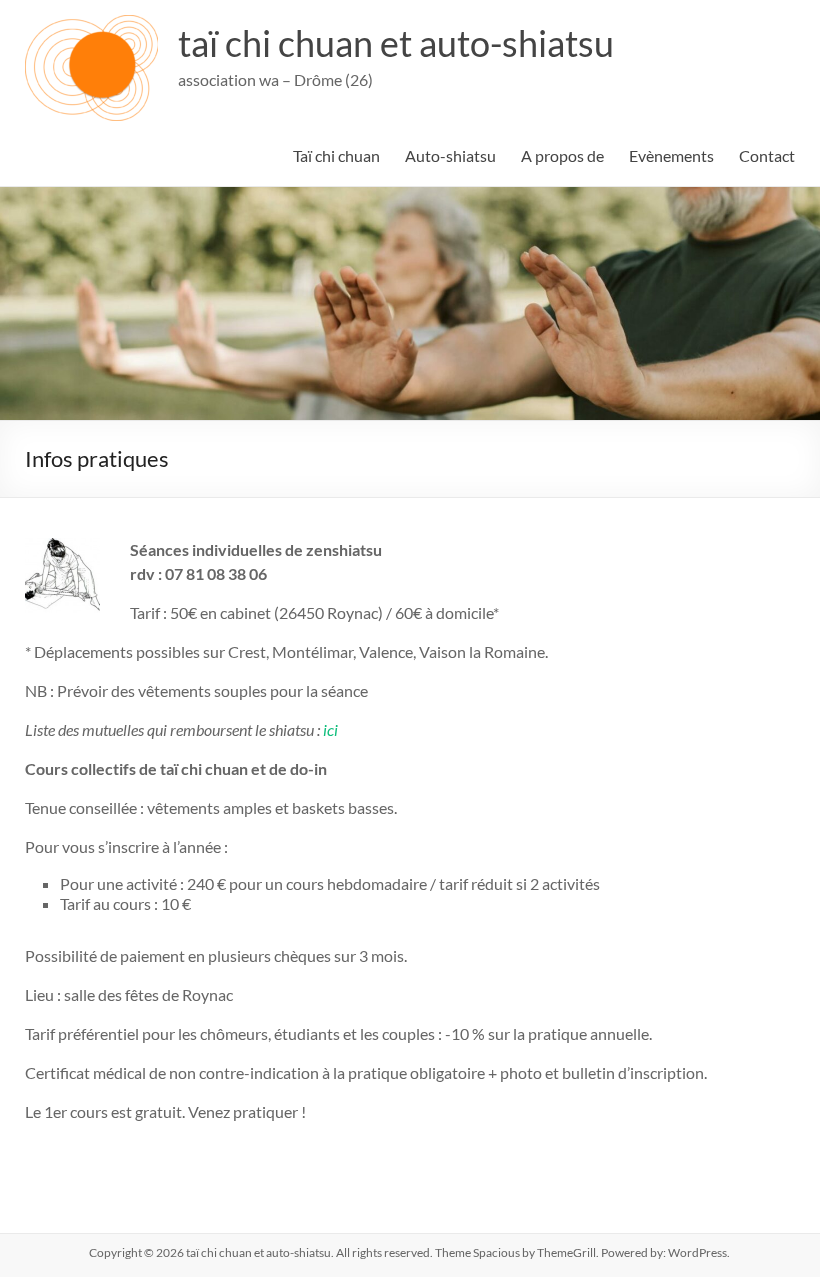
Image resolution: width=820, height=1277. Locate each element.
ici (330, 729)
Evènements (671, 155)
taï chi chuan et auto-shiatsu (396, 43)
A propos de (562, 155)
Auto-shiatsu (450, 155)
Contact (767, 155)
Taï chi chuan (336, 155)
